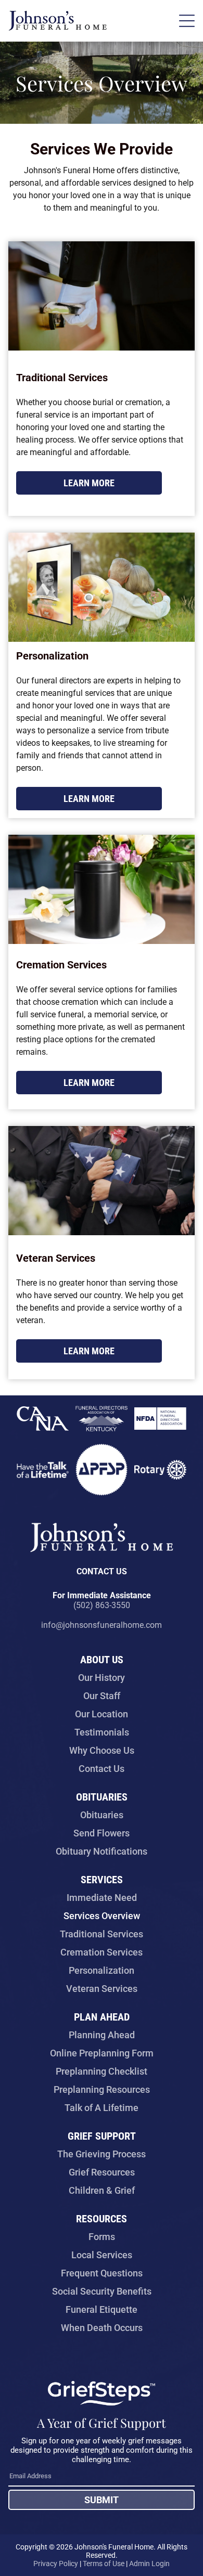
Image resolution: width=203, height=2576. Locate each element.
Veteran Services (102, 1989)
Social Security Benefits (102, 2291)
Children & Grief (102, 2190)
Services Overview (102, 1916)
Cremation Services (102, 1952)
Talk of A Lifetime (102, 2108)
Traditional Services (102, 1934)
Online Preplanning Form (102, 2053)
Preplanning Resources (102, 2089)
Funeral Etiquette (102, 2309)
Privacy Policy (56, 2564)
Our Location (102, 1714)
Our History (102, 1678)
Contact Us (102, 1769)
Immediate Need (102, 1898)
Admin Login (149, 2564)
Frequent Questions (102, 2273)
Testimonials (102, 1732)
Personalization (102, 1970)
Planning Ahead (102, 2035)
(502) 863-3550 (102, 1605)
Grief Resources (102, 2172)
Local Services (102, 2255)
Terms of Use (104, 2564)
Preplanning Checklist (102, 2071)
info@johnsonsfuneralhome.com (102, 1625)
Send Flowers (102, 1833)
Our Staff (102, 1696)
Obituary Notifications (102, 1851)
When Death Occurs (102, 2328)
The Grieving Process (102, 2154)
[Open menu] (187, 21)
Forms (102, 2237)
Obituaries (102, 1815)
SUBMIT (102, 2500)
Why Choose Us (102, 1750)
